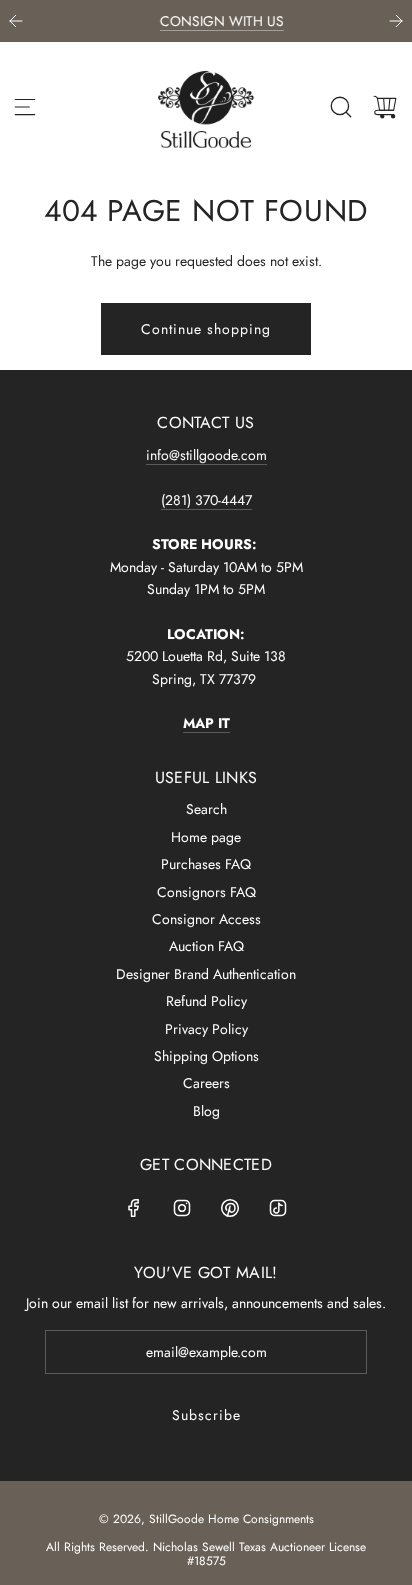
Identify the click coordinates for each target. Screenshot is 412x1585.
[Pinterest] (230, 1208)
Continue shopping (206, 329)
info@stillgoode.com (206, 455)
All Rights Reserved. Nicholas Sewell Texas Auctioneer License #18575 (206, 1554)
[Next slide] (396, 21)
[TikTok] (278, 1208)
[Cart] (385, 107)
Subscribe (206, 1415)
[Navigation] (25, 107)
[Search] (341, 107)
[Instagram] (182, 1208)
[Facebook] (134, 1208)
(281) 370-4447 (206, 500)
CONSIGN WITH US (210, 21)
